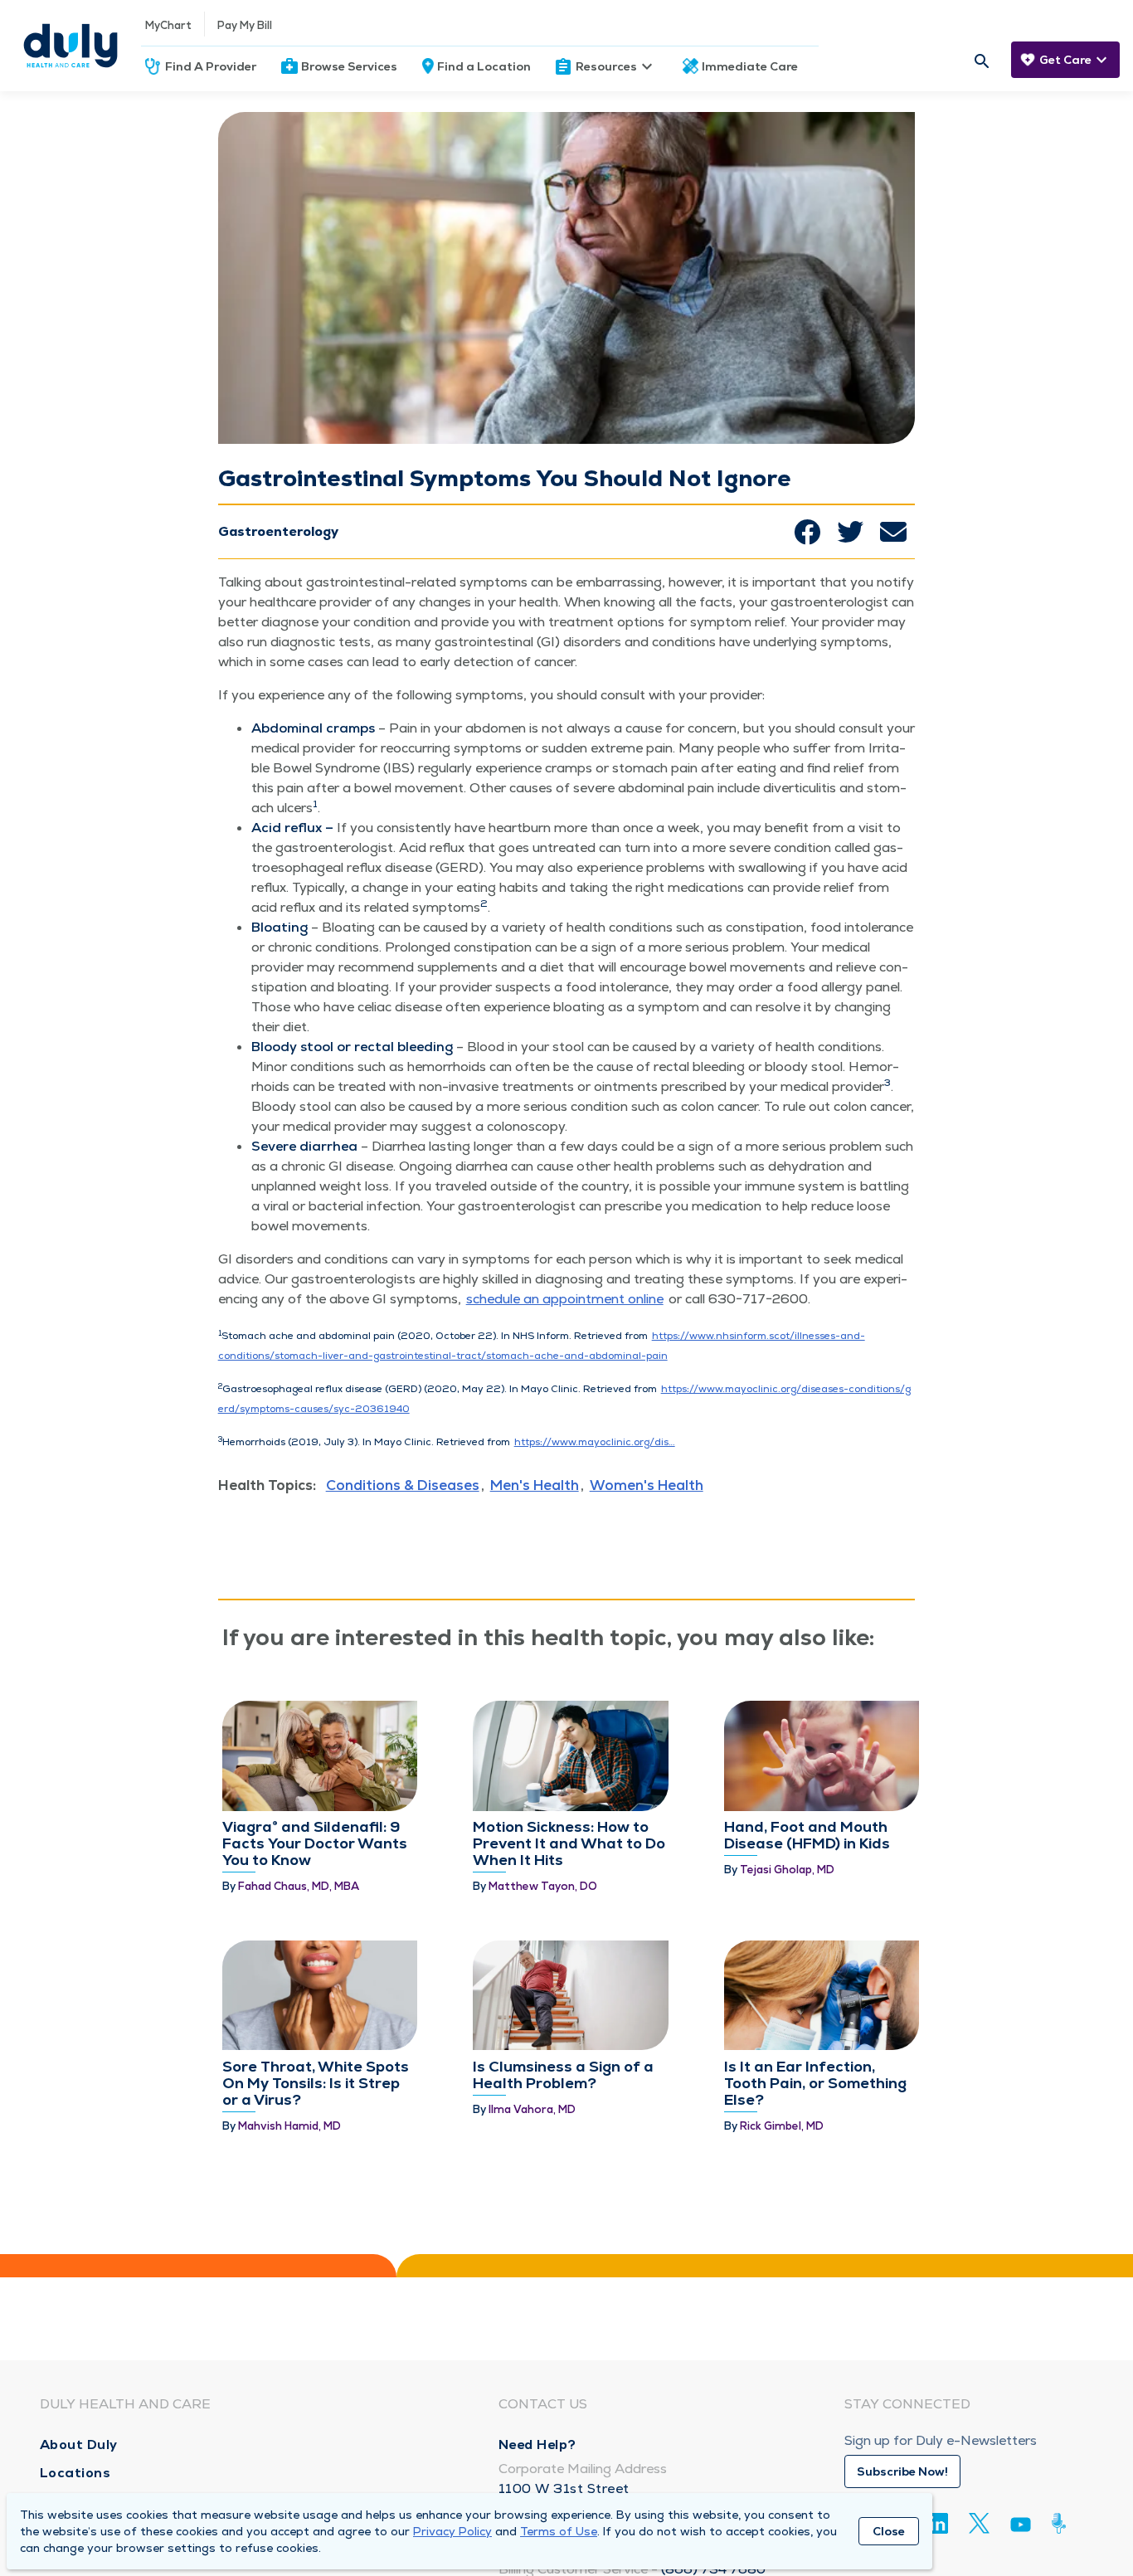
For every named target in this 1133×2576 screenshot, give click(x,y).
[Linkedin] (938, 2523)
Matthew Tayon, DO (543, 1886)
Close (889, 2531)
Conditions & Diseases (403, 1485)
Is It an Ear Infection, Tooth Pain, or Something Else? (815, 2083)
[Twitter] (979, 2523)
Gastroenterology (278, 531)
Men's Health (535, 1485)
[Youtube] (1021, 2527)
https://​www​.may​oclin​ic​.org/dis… (595, 1442)
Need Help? (537, 2445)
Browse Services (349, 66)
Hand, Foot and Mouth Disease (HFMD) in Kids (807, 1835)
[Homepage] (71, 46)
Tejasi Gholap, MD (787, 1870)
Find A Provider (211, 66)
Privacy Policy (452, 2531)
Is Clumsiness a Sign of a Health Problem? (563, 2074)
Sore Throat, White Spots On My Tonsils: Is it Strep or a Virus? (316, 2083)
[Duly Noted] (1062, 2523)
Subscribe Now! (902, 2471)
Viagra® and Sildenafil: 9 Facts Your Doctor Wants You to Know (315, 1843)
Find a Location (484, 66)
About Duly (79, 2445)
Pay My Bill (245, 25)
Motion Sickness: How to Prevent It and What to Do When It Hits (569, 1843)
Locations (75, 2473)
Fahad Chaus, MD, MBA (299, 1886)
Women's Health (647, 1485)
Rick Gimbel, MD (782, 2126)
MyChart (168, 25)
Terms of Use (559, 2531)
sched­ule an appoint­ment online (565, 1299)
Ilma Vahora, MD (532, 2109)
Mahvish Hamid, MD (289, 2126)
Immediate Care (750, 66)
